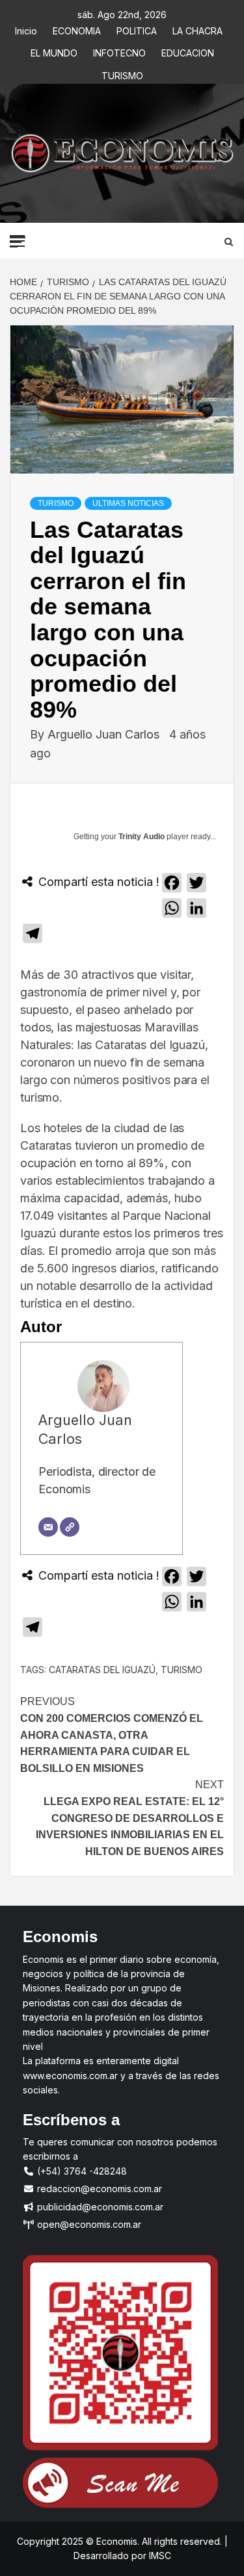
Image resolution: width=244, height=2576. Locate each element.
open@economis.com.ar (88, 2224)
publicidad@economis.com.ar (99, 2207)
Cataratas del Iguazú (102, 1670)
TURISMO (122, 74)
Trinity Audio (142, 837)
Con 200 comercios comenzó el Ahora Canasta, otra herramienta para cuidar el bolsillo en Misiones (112, 1735)
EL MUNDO (54, 51)
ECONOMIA (77, 29)
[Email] (48, 1527)
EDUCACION (188, 51)
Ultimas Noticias (128, 503)
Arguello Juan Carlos (105, 734)
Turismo (182, 1670)
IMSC (159, 2556)
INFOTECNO (119, 51)
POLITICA (137, 29)
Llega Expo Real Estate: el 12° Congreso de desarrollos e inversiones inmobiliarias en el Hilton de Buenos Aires (130, 1818)
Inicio (26, 29)
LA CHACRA (197, 29)
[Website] (70, 1527)
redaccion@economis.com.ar (98, 2189)
